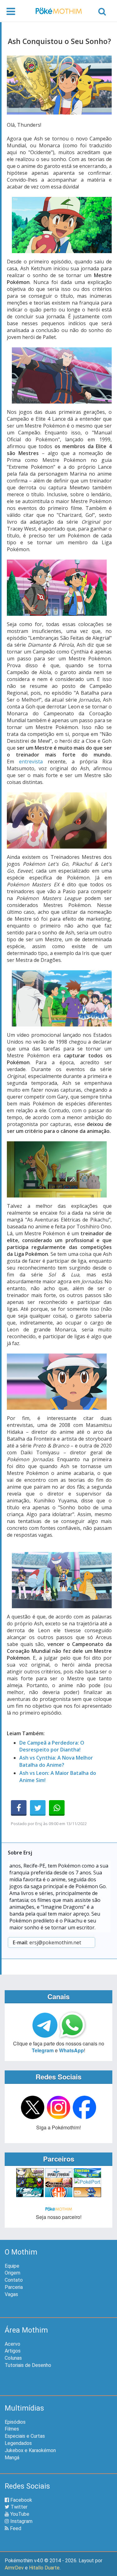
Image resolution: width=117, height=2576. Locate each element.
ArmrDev (14, 2568)
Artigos (13, 2351)
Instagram (21, 2521)
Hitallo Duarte (44, 2568)
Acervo (12, 2344)
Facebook (21, 2500)
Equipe (12, 2266)
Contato (14, 2280)
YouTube (19, 2514)
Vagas (11, 2294)
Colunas (13, 2358)
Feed (15, 2528)
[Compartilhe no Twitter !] (38, 1808)
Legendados (18, 2443)
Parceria (14, 2287)
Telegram (43, 2050)
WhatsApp (71, 2050)
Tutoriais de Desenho (28, 2365)
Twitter (18, 2507)
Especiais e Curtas (25, 2436)
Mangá (12, 2458)
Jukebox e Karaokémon (30, 2450)
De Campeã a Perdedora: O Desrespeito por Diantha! (52, 1746)
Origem (12, 2273)
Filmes (12, 2429)
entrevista (31, 762)
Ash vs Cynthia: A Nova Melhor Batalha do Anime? (56, 1761)
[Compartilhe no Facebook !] (19, 1808)
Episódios (15, 2422)
